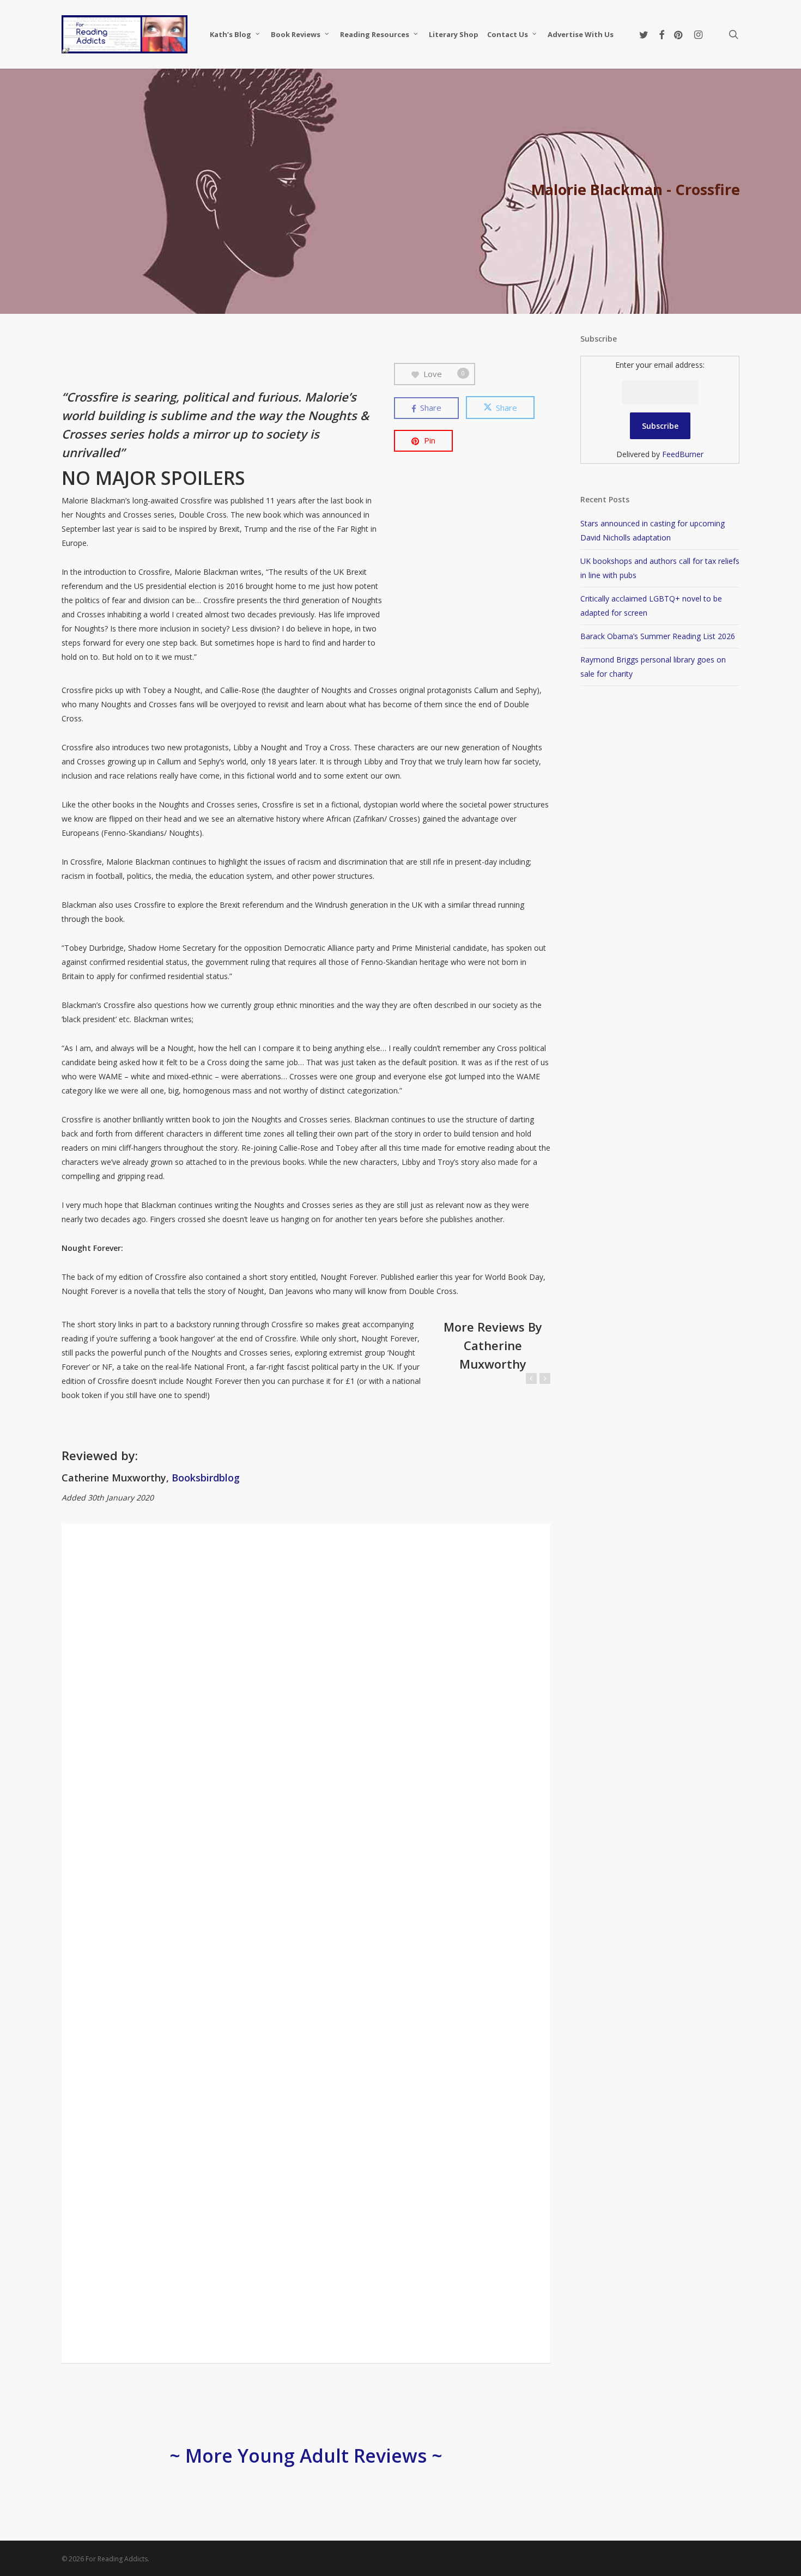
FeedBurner (683, 454)
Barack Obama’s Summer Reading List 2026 (658, 636)
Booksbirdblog (206, 1478)
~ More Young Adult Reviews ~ (306, 2456)
